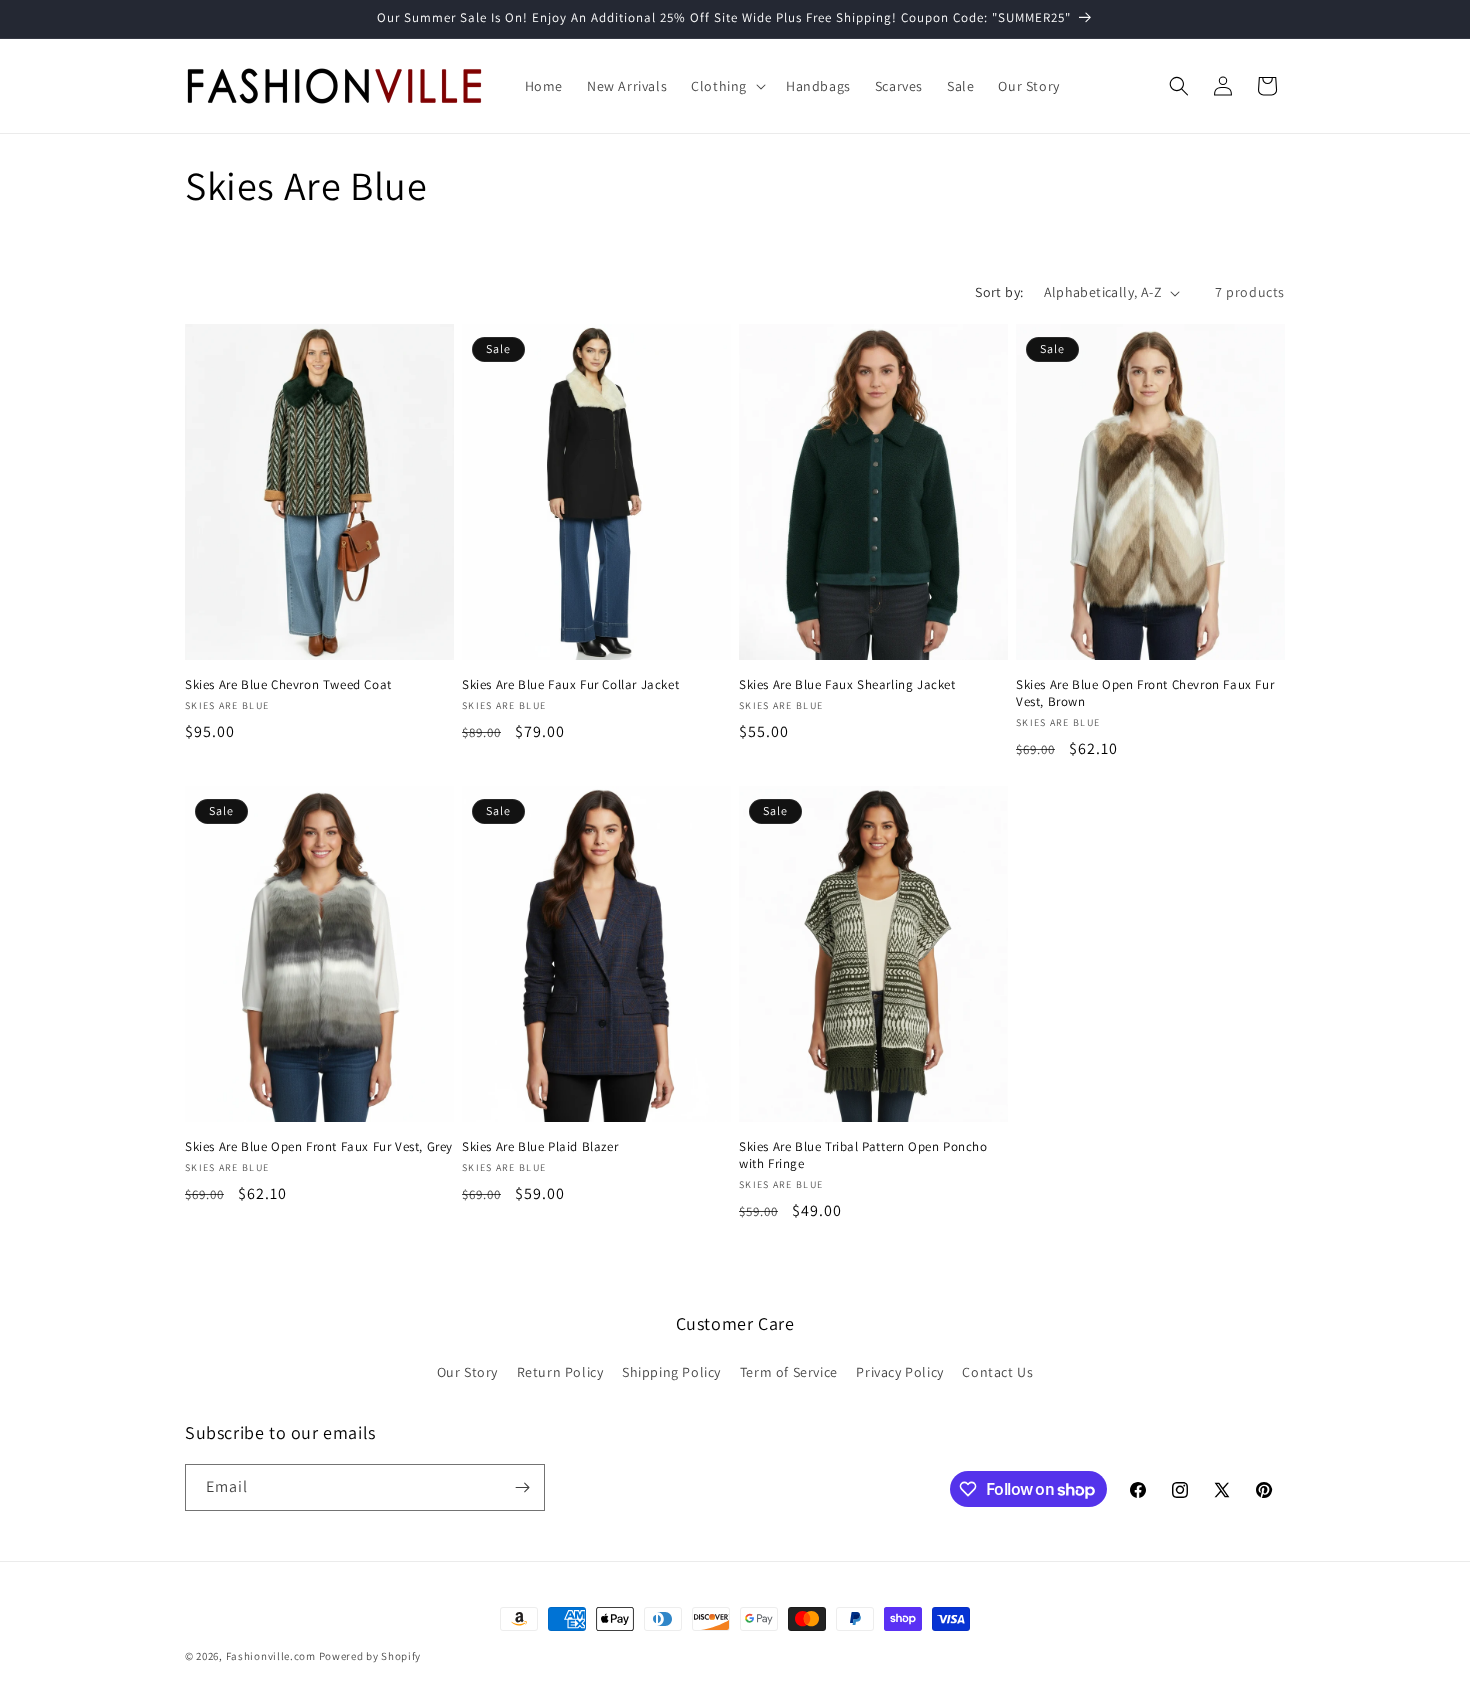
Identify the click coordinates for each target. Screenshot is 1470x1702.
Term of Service (789, 1372)
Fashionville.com (271, 1656)
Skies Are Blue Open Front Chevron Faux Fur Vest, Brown (1145, 693)
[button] (726, 86)
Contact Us (997, 1372)
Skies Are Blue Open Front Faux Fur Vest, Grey (319, 1147)
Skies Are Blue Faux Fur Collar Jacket (570, 685)
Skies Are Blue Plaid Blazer (540, 1147)
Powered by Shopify (370, 1656)
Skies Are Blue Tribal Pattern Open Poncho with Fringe (863, 1155)
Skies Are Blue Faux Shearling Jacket (847, 685)
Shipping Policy (671, 1372)
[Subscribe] (522, 1487)
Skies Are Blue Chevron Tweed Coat (288, 685)
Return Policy (560, 1372)
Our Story (467, 1372)
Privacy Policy (899, 1372)
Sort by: (999, 292)
